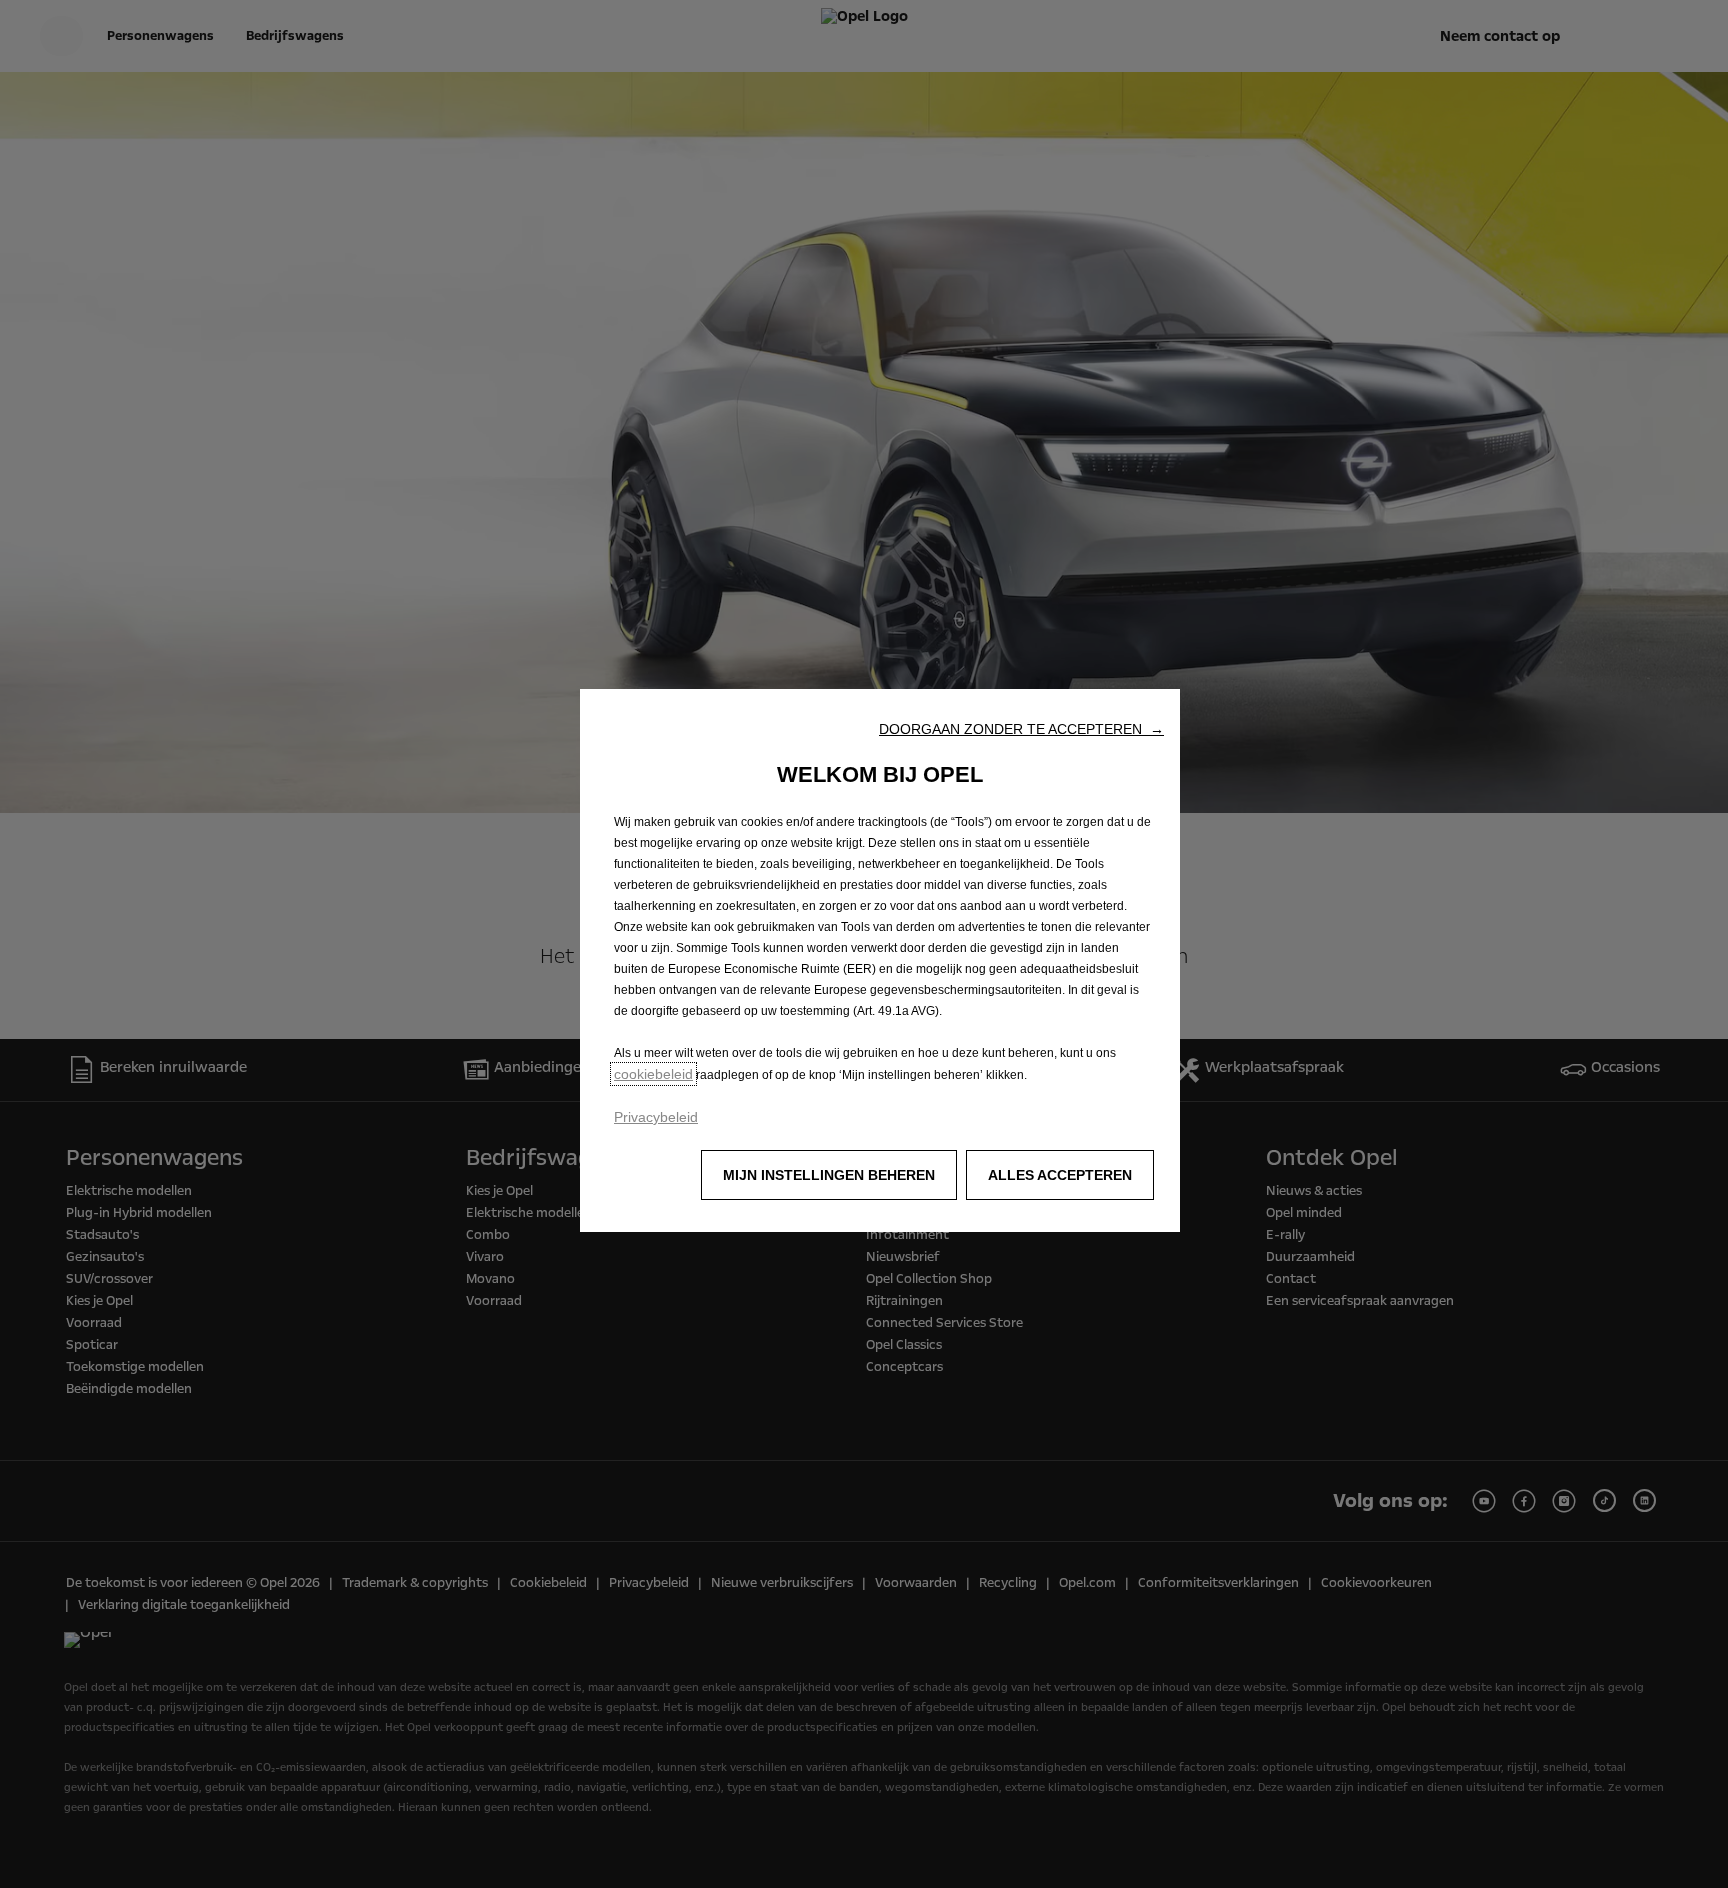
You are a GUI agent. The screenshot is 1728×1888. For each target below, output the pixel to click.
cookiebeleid (653, 1074)
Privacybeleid (656, 1117)
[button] (1021, 729)
